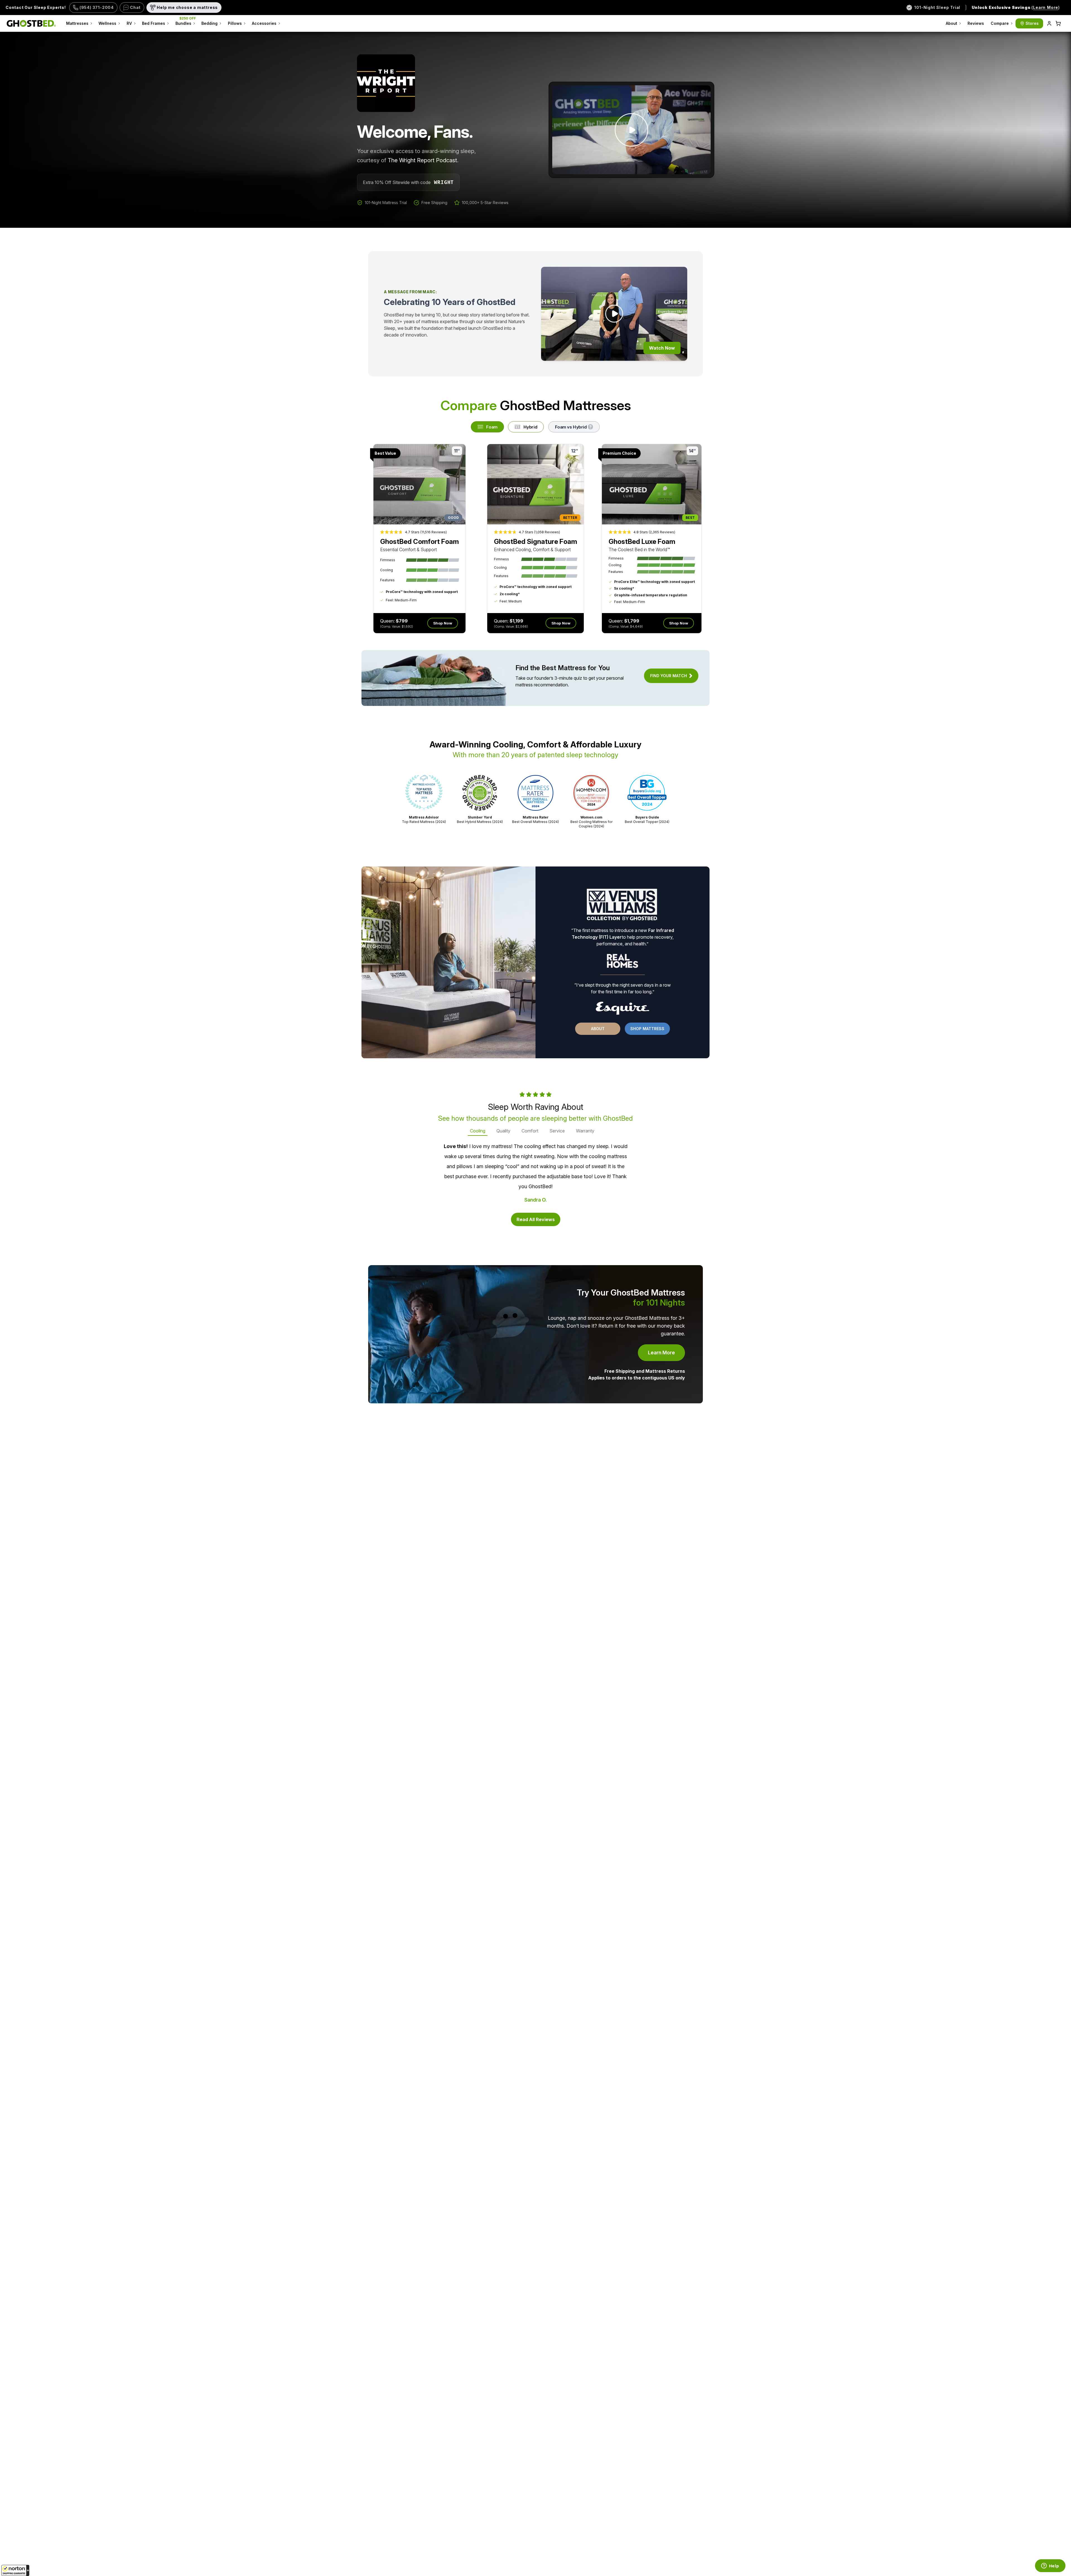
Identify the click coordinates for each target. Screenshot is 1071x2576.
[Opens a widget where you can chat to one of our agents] (1050, 2566)
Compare (1000, 23)
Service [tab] (557, 1131)
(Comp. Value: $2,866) (511, 626)
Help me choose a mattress (187, 7)
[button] (15, 2570)
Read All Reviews (536, 1219)
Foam (492, 427)
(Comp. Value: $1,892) (397, 626)
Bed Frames (154, 23)
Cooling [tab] (478, 1131)
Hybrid (530, 427)
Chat (135, 7)
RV (129, 23)
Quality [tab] (503, 1131)
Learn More (666, 1354)
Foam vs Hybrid (571, 427)
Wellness (107, 23)
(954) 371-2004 (97, 7)
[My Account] (1049, 23)
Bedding (209, 23)
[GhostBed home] (31, 23)
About (951, 23)
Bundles (186, 21)
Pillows (235, 23)
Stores (1032, 23)
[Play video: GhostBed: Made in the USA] (631, 130)
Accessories (264, 23)
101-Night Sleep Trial (937, 7)
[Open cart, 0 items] (1058, 23)
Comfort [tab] (530, 1131)
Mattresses (77, 23)
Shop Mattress (647, 1029)
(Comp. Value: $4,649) (626, 626)
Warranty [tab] (585, 1131)
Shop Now (443, 623)
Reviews (976, 23)
